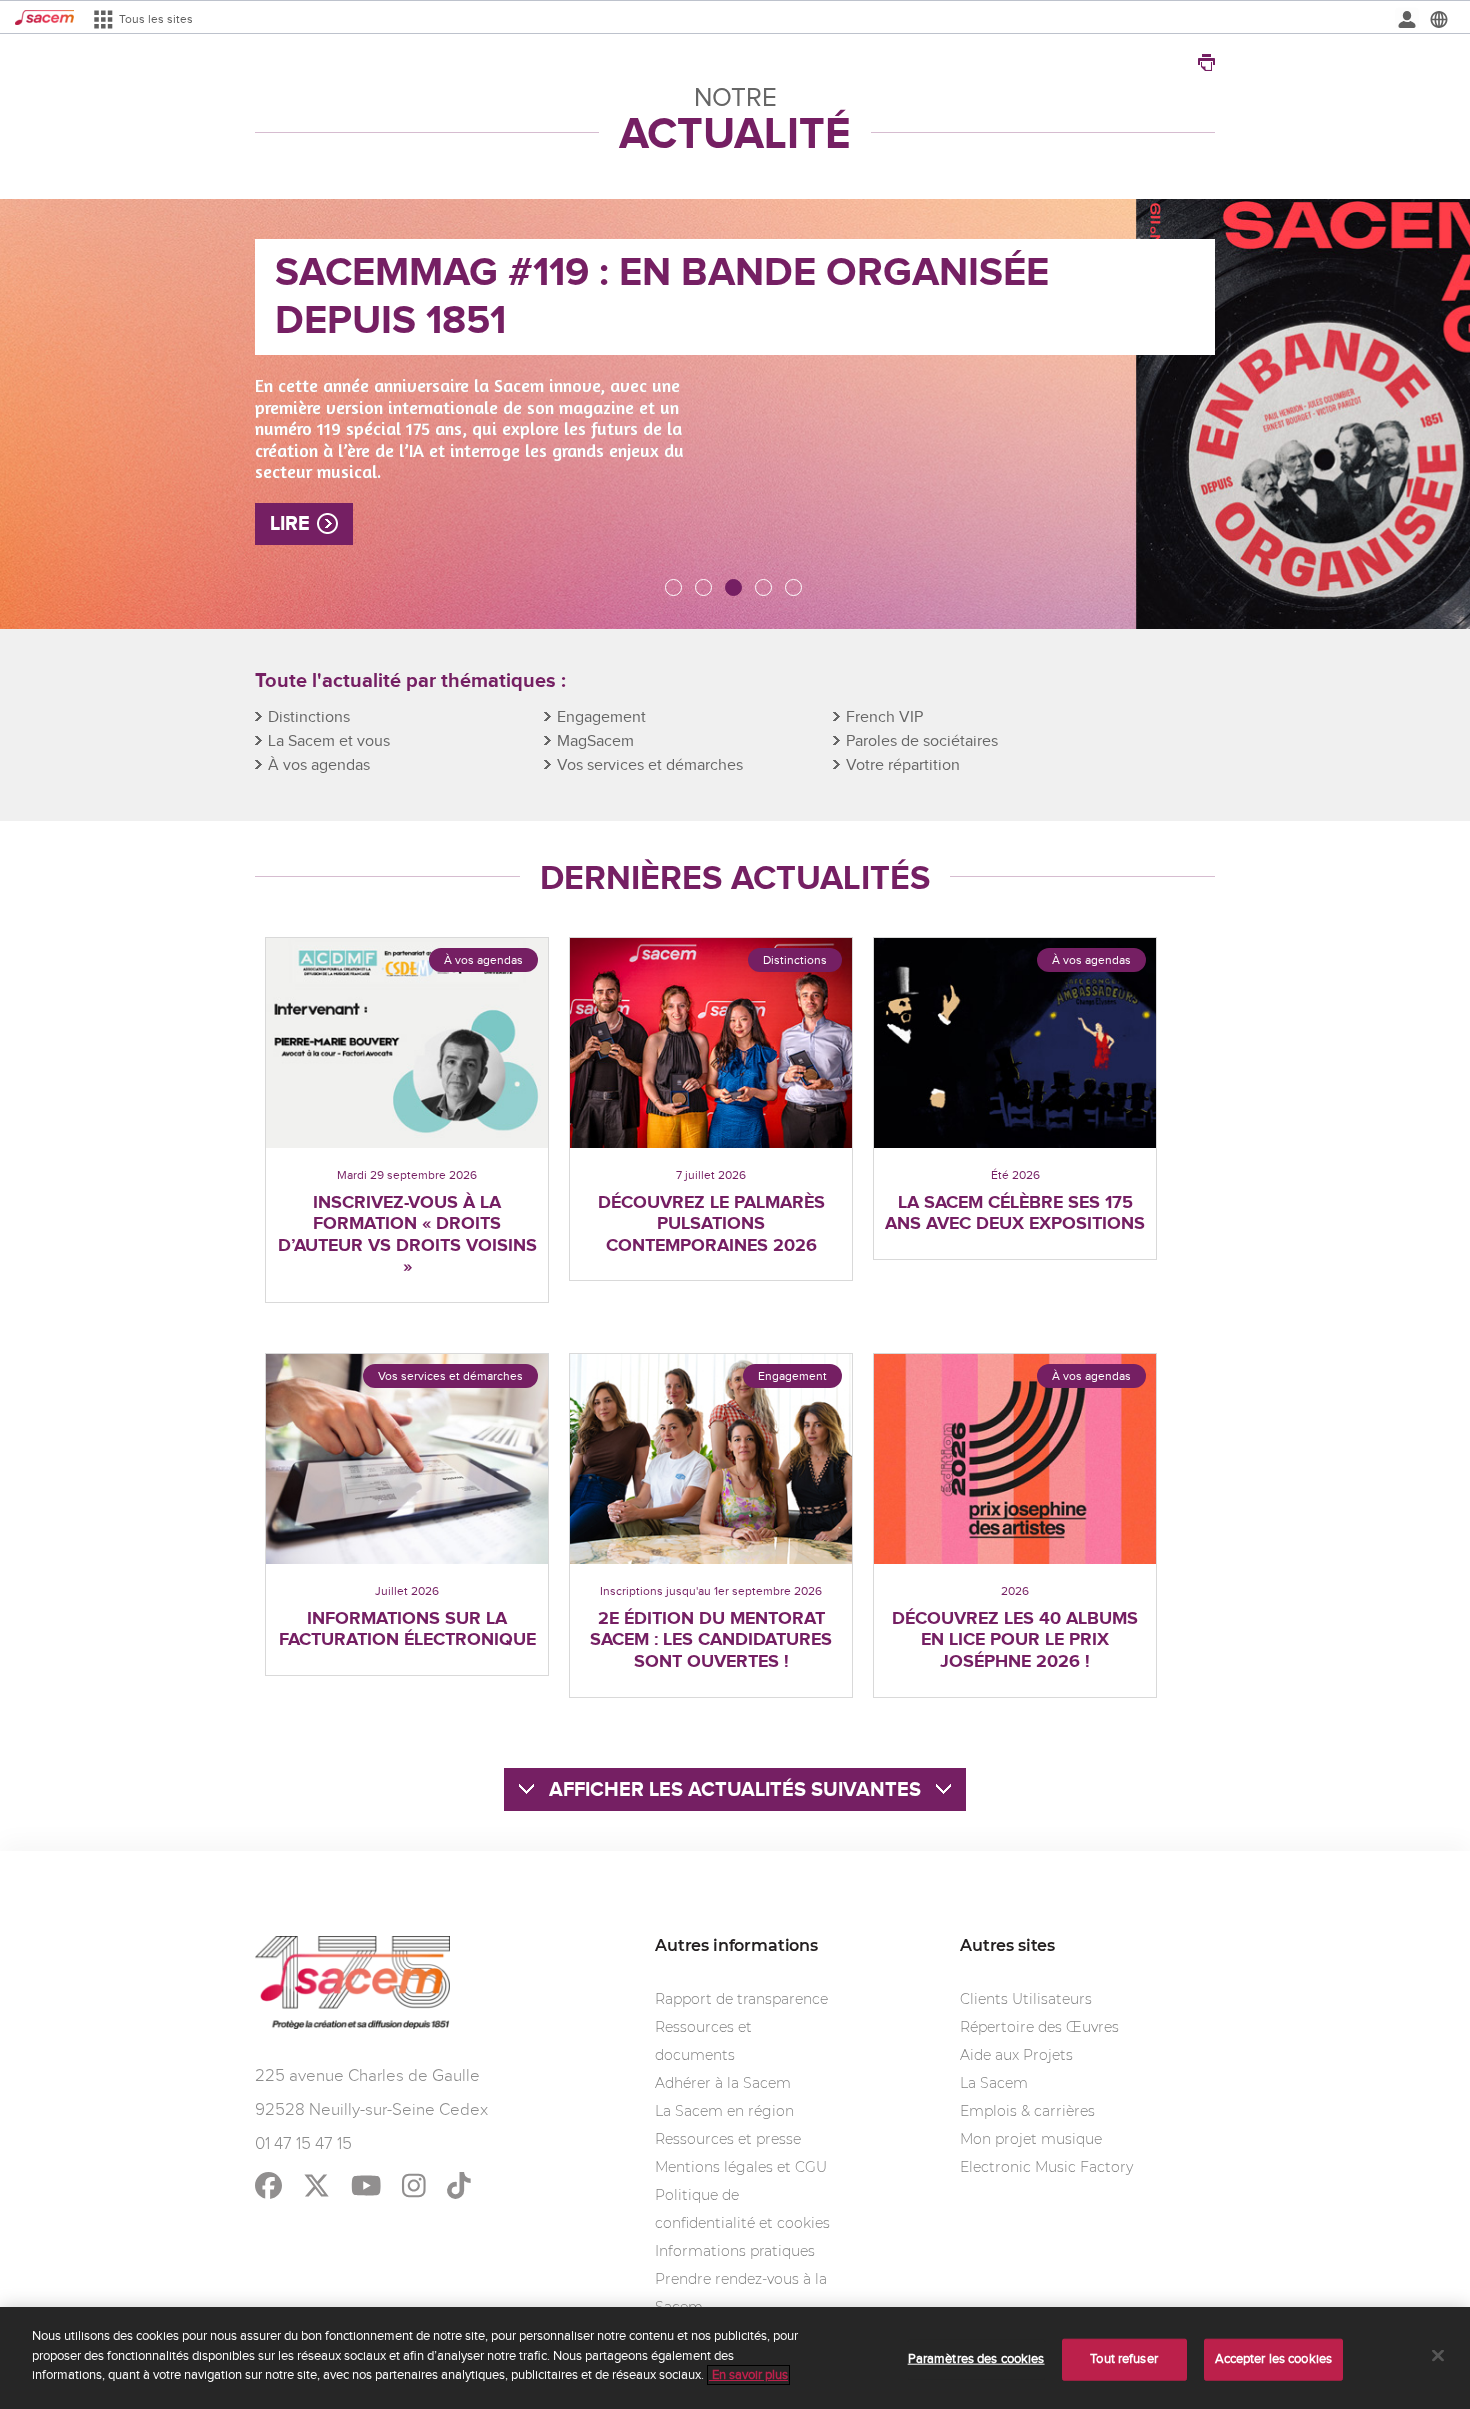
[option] (735, 414)
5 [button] (795, 589)
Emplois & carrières (1027, 2111)
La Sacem (994, 2083)
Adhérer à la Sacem (723, 2083)
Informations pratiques (735, 2251)
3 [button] (735, 589)
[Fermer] (1438, 2356)
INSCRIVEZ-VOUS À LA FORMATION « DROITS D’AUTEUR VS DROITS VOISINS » (407, 1236)
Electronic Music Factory (1046, 2167)
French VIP (884, 717)
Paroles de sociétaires (922, 741)
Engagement (601, 717)
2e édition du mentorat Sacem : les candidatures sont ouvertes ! (711, 1641)
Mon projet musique (1031, 2139)
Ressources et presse (728, 2139)
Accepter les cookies (1274, 2359)
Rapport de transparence (741, 1999)
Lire (290, 524)
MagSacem (595, 741)
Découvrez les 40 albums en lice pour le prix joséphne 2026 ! (1015, 1641)
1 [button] (675, 589)
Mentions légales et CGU (741, 2167)
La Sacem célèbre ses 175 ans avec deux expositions (1015, 1214)
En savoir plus (748, 2375)
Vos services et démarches (650, 765)
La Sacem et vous (329, 741)
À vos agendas (319, 765)
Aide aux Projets (1016, 2055)
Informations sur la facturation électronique (407, 1630)
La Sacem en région (724, 2111)
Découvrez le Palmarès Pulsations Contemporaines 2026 (711, 1225)
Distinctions (309, 717)
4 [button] (765, 589)
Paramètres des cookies (976, 2359)
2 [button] (705, 589)
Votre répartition (903, 765)
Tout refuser (1124, 2359)
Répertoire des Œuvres (1039, 2027)
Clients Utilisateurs (1026, 1999)
